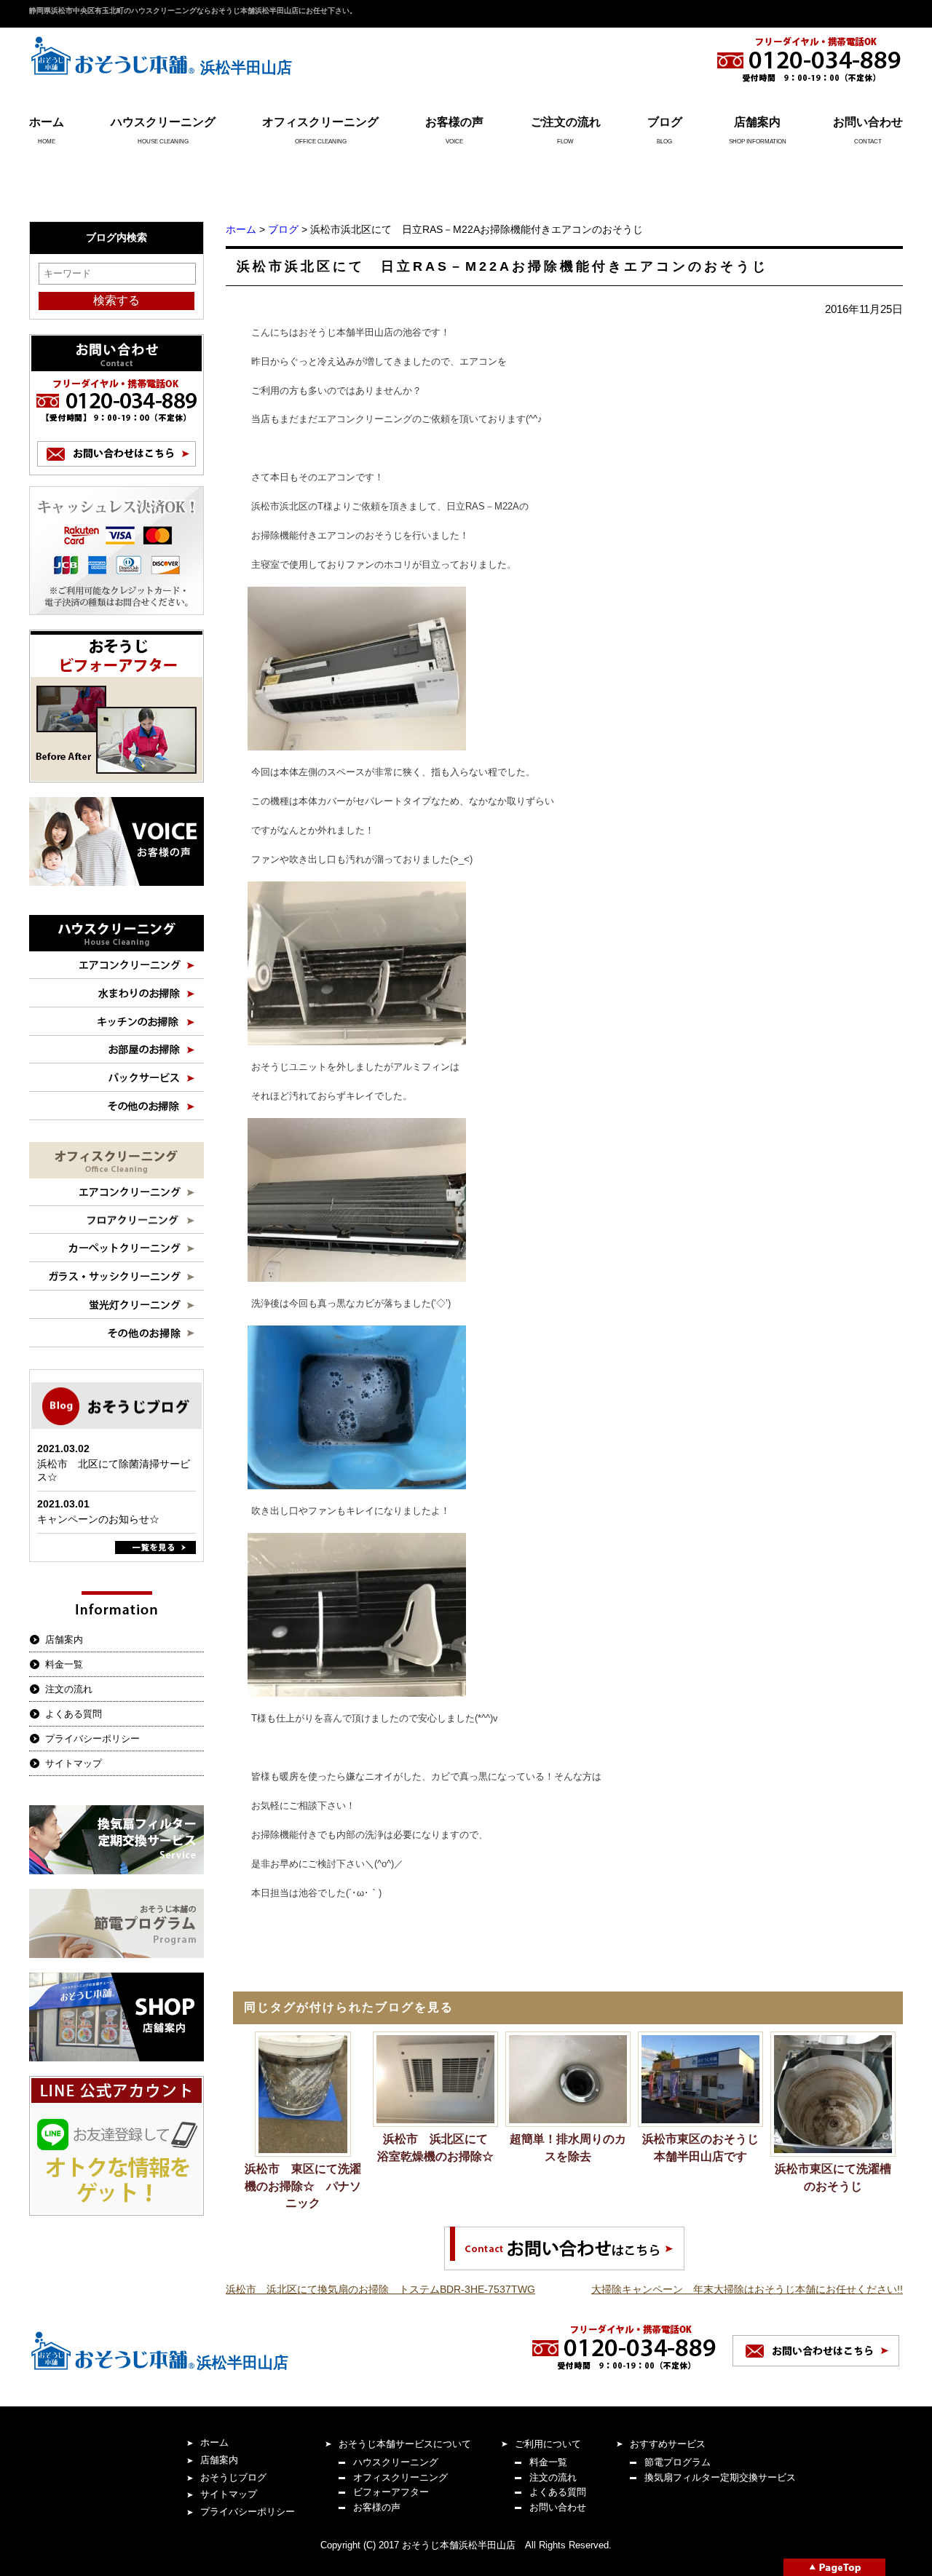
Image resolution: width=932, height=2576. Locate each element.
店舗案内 (757, 122)
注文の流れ (69, 1689)
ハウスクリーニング (163, 122)
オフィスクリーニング (320, 122)
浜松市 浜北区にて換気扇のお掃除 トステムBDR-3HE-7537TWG (380, 2289)
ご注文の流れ (566, 122)
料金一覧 (64, 1664)
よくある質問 (74, 1714)
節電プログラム (678, 2462)
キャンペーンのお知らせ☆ (98, 1519)
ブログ (665, 122)
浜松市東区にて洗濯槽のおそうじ (833, 2177)
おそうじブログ (233, 2477)
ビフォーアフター (391, 2492)
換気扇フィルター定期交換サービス (720, 2477)
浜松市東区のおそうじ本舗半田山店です (700, 2148)
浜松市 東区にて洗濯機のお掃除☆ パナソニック (303, 2186)
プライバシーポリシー (92, 1739)
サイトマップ (74, 1763)
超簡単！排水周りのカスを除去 (568, 2148)
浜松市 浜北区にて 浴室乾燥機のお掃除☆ (438, 2148)
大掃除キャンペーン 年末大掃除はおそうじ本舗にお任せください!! (747, 2289)
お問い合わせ (868, 122)
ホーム (47, 122)
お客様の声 (454, 122)
